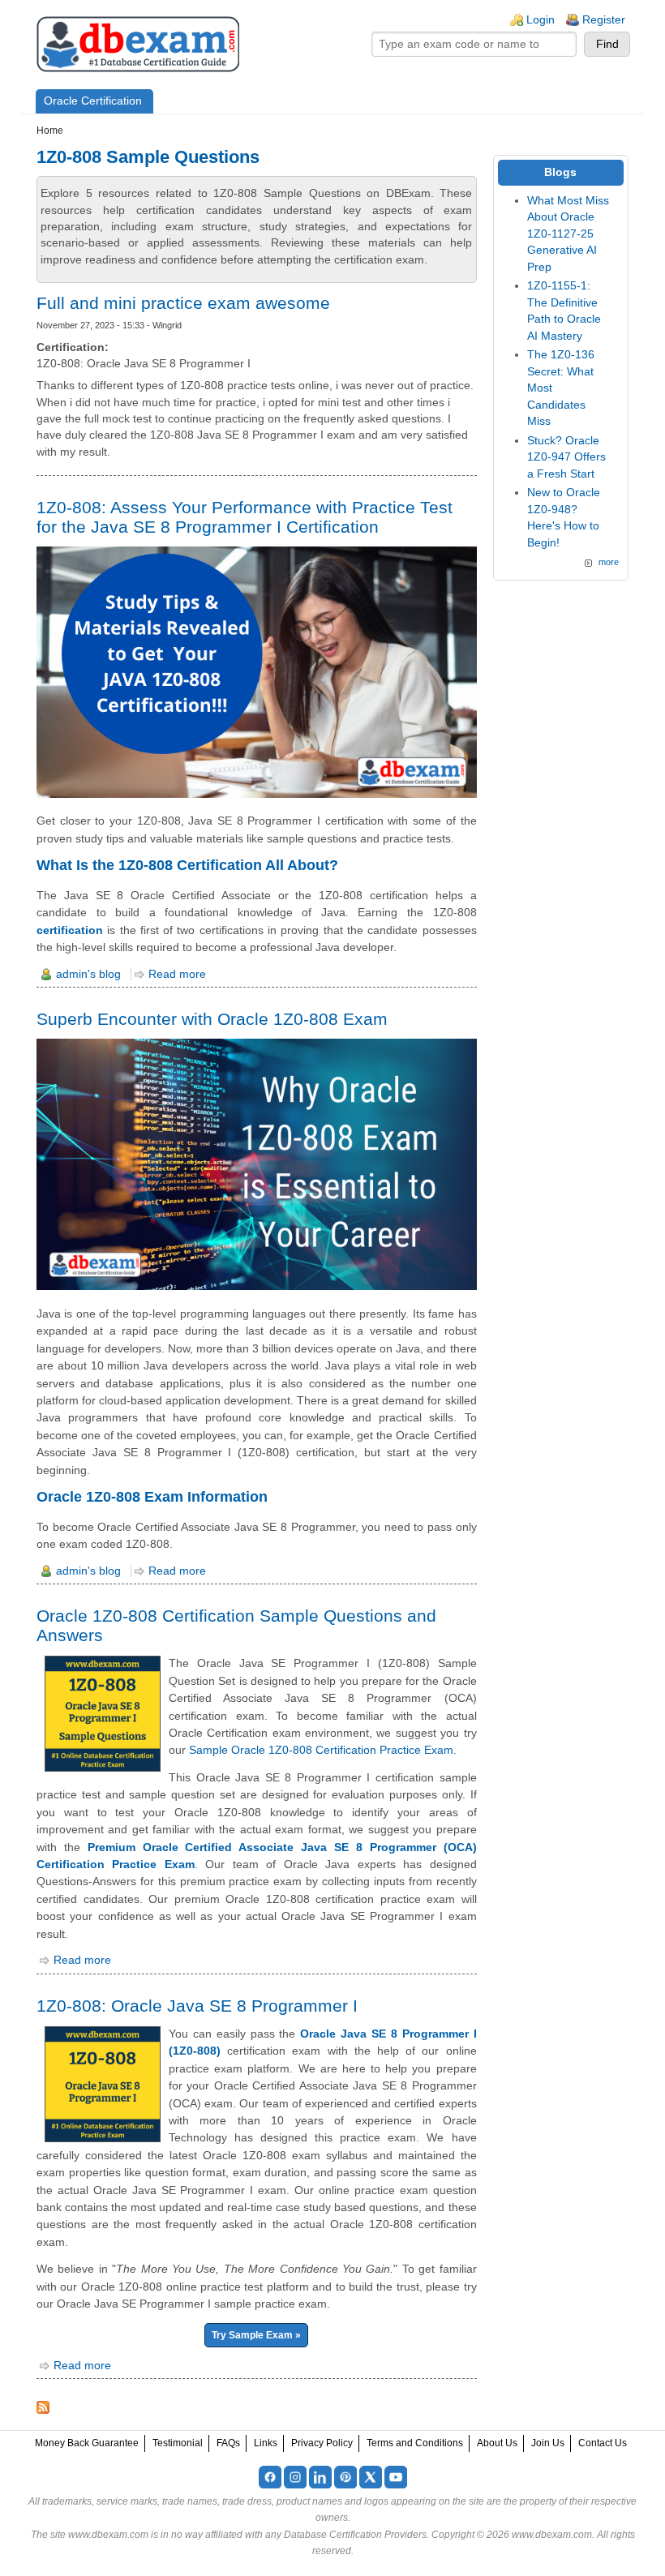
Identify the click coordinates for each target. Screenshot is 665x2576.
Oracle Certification (93, 101)
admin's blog (88, 974)
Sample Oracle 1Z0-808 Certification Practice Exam (321, 1750)
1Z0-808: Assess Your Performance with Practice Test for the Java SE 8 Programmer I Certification (245, 517)
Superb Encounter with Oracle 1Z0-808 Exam (212, 1019)
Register (604, 20)
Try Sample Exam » (256, 2335)
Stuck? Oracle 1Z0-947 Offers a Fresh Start (566, 457)
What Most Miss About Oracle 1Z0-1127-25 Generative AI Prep (568, 234)
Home (50, 131)
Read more (177, 974)
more (609, 562)
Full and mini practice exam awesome (183, 303)
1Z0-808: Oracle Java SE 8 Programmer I (197, 2006)
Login (541, 20)
